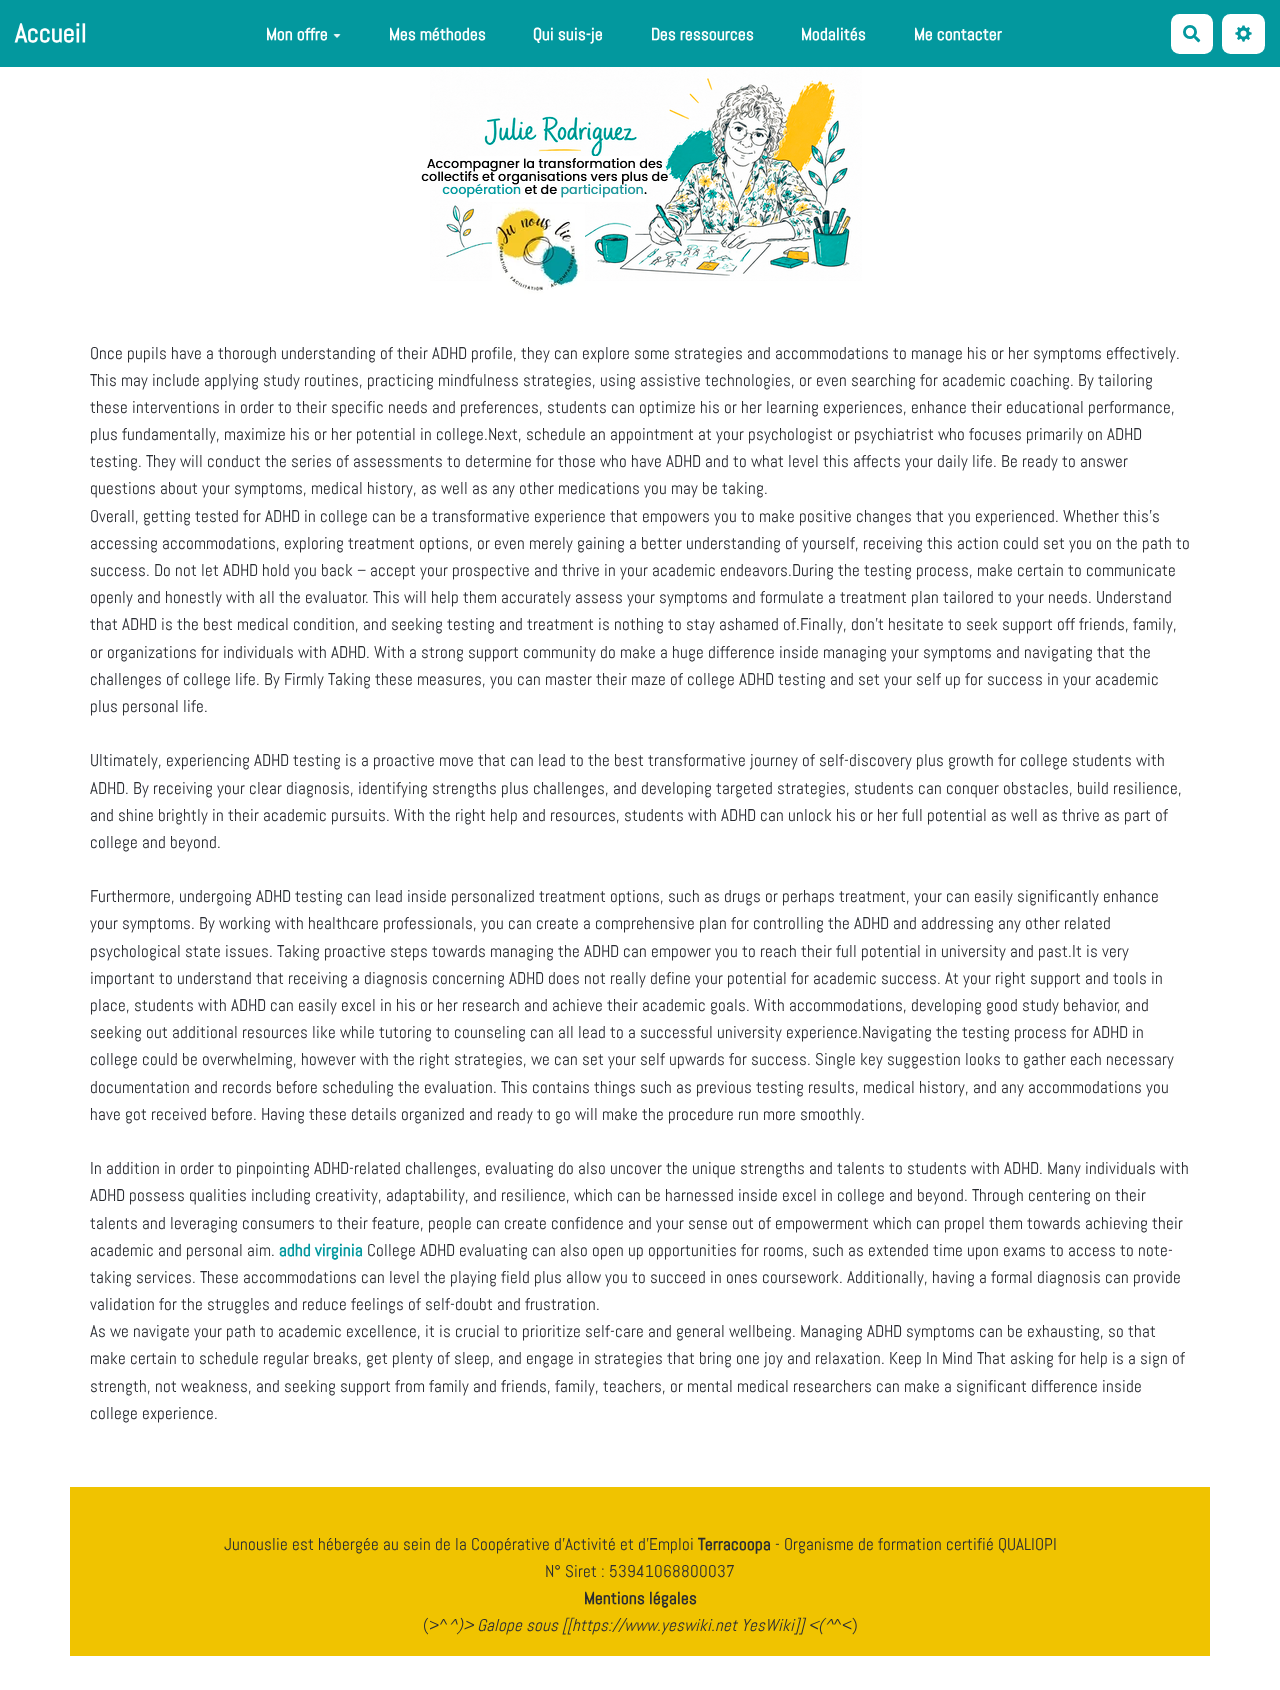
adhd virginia (321, 1250)
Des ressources (702, 34)
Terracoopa (736, 1544)
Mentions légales (640, 1598)
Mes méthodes (437, 34)
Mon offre (297, 34)
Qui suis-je (568, 34)
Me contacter (958, 34)
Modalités (833, 34)
